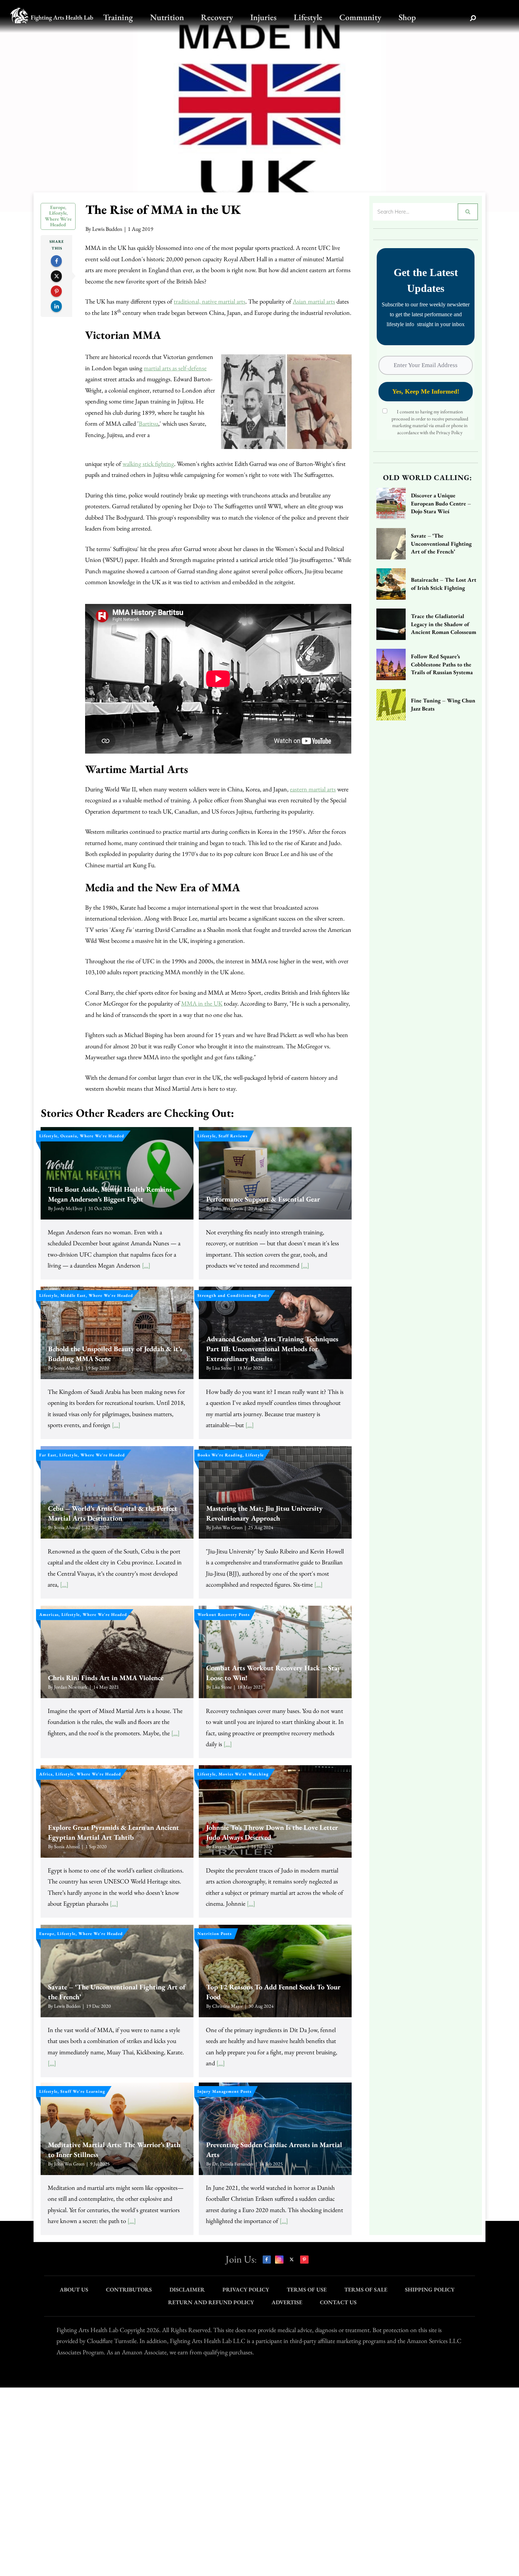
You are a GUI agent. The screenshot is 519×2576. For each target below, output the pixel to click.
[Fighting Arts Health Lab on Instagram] (279, 2260)
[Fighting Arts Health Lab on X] (292, 2260)
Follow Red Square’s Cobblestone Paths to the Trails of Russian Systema (442, 664)
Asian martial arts (314, 301)
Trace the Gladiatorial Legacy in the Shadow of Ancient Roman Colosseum (444, 624)
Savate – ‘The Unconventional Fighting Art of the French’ (441, 544)
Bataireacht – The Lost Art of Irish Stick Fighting (444, 584)
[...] (146, 1265)
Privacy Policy (449, 432)
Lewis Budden (107, 229)
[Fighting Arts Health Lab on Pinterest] (304, 2260)
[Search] (473, 18)
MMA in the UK (202, 1003)
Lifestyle (58, 213)
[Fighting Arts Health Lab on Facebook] (267, 2260)
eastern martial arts (313, 789)
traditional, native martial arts (210, 301)
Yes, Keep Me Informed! (426, 391)
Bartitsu (148, 423)
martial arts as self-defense (175, 368)
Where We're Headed (58, 222)
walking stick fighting (148, 464)
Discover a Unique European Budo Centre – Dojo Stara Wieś (441, 503)
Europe (58, 207)
